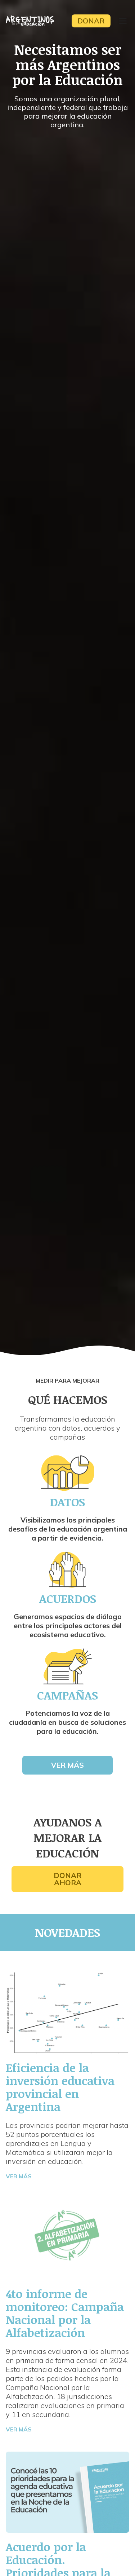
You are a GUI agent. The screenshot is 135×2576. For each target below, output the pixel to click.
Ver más (67, 1765)
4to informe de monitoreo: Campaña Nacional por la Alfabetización (65, 2313)
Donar (91, 21)
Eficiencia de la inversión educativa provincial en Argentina (60, 2087)
